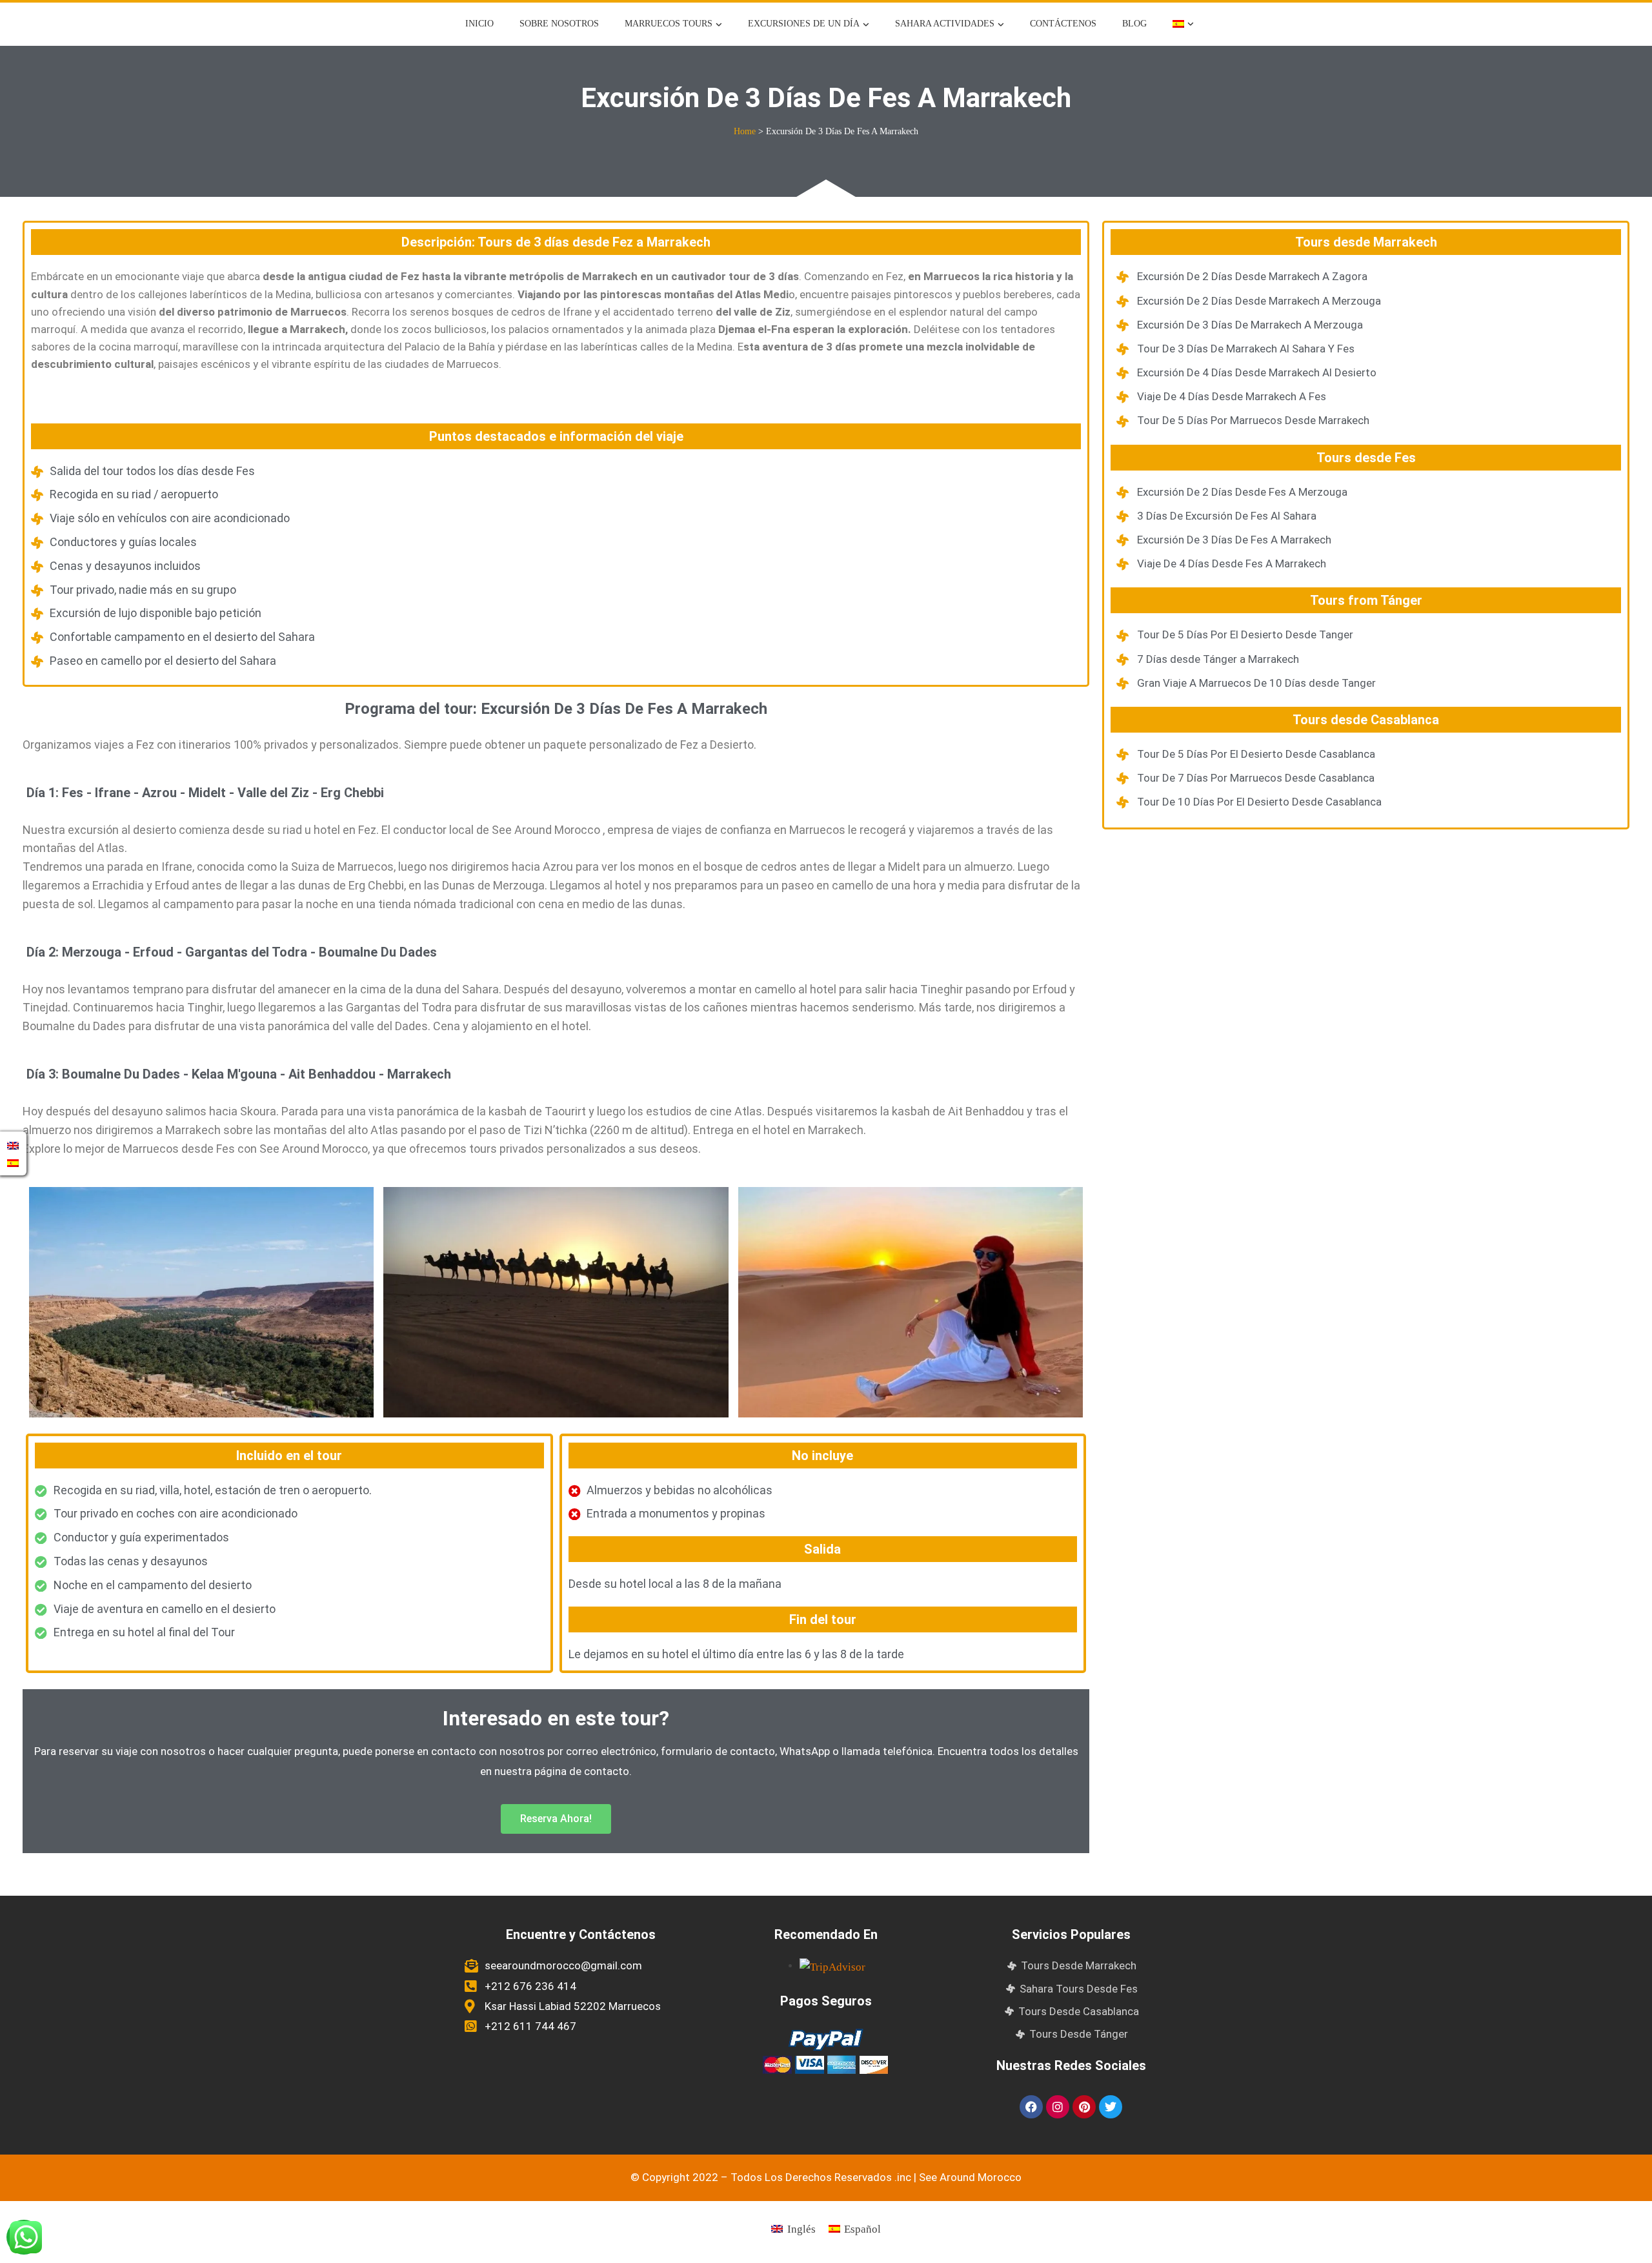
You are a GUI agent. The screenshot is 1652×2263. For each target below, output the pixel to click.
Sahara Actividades (945, 24)
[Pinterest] (1084, 2107)
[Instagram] (1058, 2107)
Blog (1134, 24)
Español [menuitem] (862, 2229)
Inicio (479, 24)
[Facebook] (1031, 2107)
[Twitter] (1111, 2107)
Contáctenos (1063, 24)
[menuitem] (1183, 24)
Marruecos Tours (669, 24)
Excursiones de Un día (804, 24)
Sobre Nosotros (559, 24)
